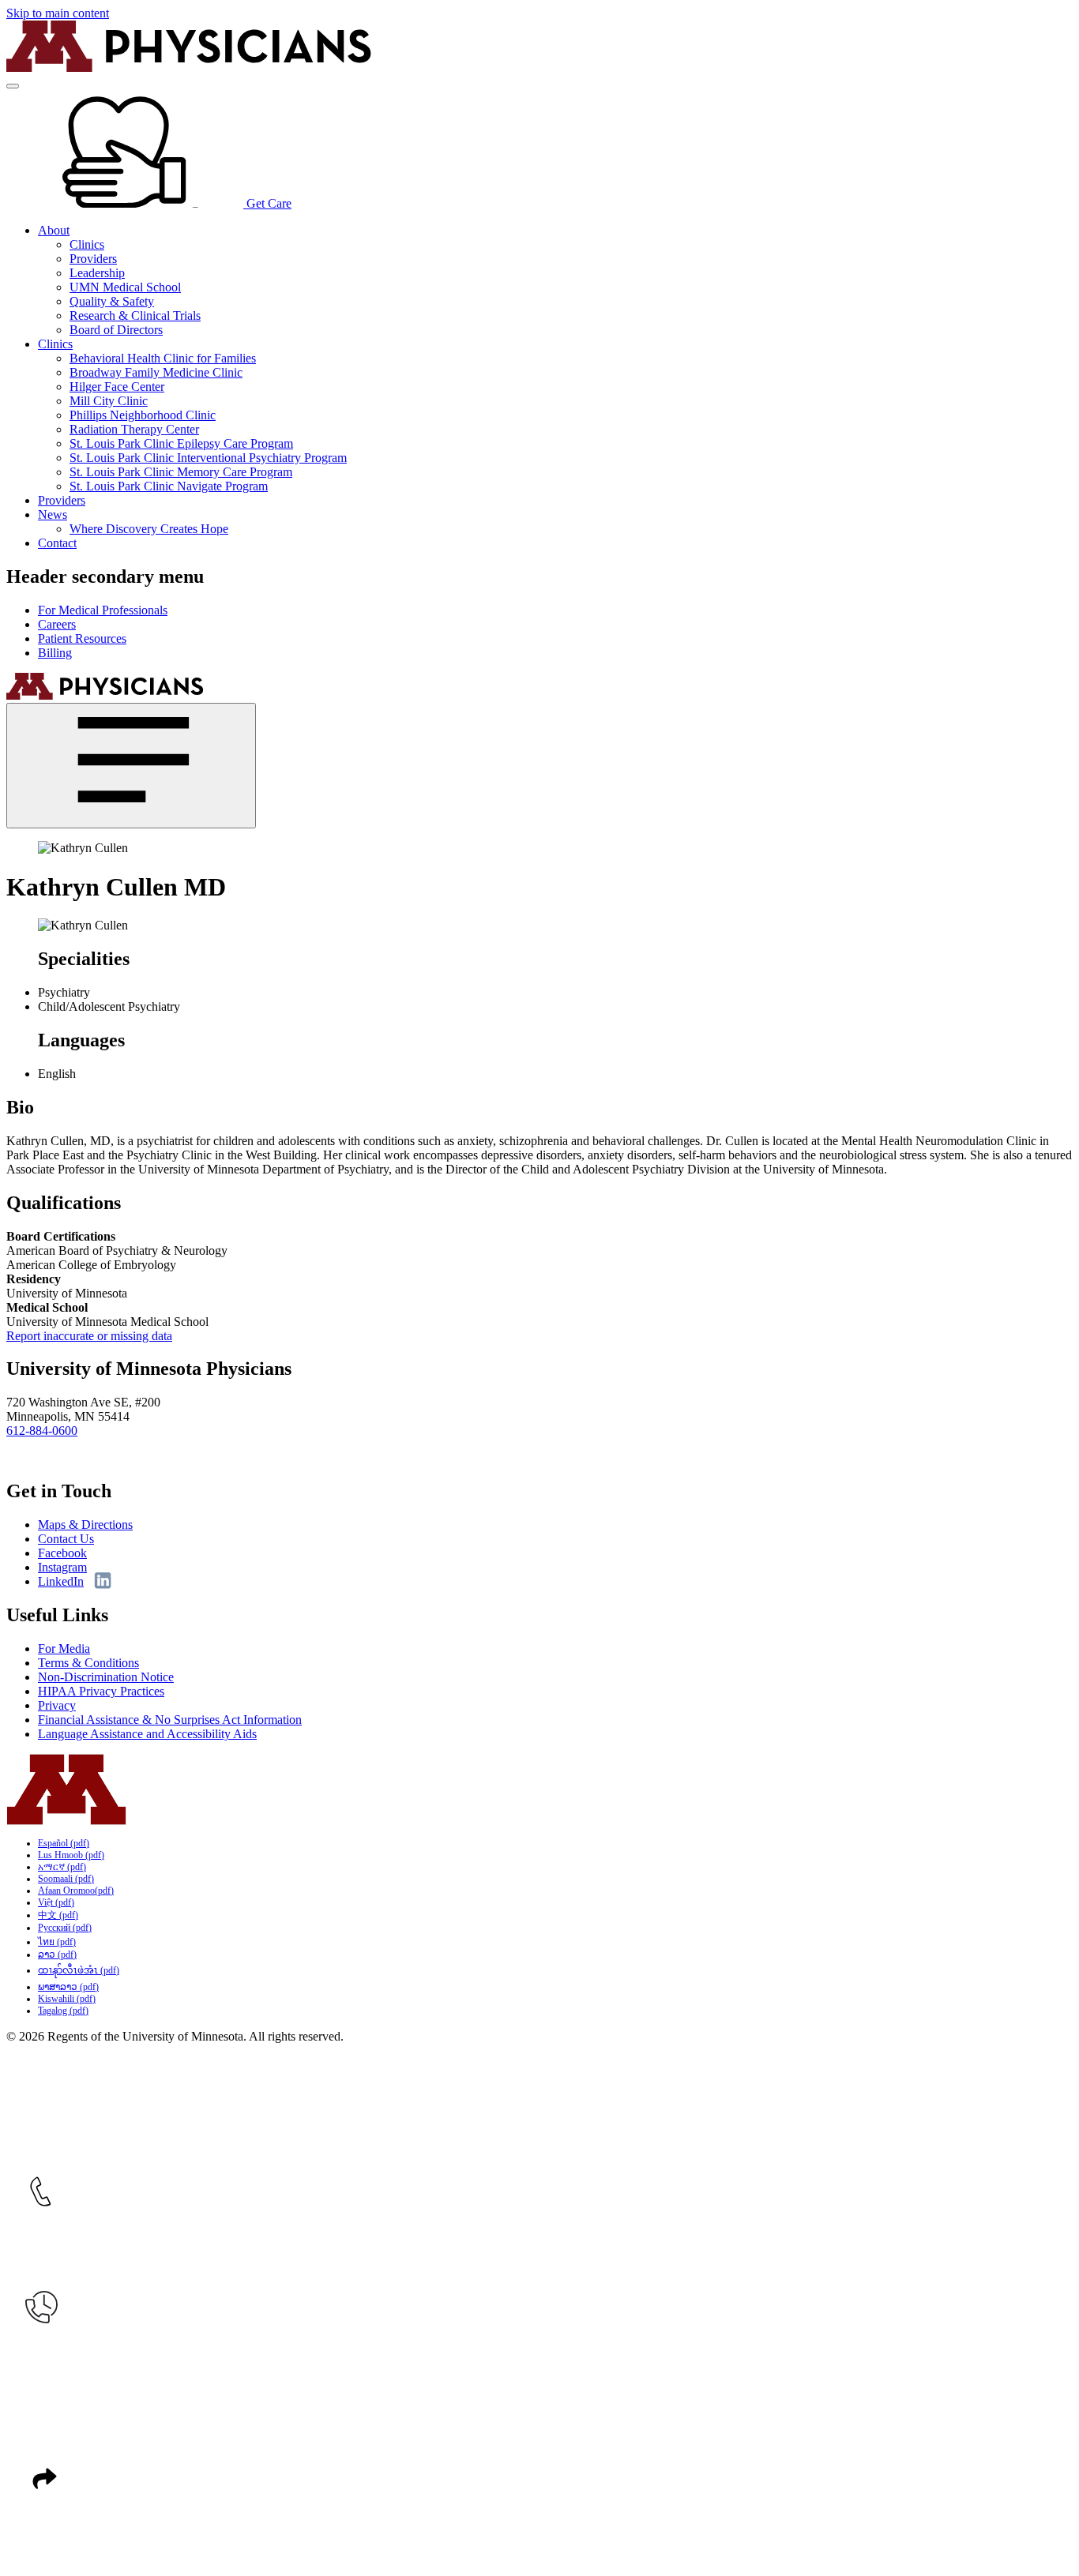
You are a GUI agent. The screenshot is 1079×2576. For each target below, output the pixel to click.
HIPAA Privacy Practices (101, 1691)
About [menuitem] (54, 230)
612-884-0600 (42, 1431)
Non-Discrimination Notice (106, 1677)
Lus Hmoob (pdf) (71, 1855)
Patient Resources (82, 638)
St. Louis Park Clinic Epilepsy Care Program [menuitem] (181, 443)
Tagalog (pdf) (63, 2011)
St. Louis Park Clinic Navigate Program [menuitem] (169, 486)
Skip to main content (58, 13)
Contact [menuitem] (57, 543)
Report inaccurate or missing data (89, 1336)
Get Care (267, 203)
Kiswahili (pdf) (67, 1999)
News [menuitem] (53, 514)
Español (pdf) (64, 1843)
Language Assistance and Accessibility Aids (147, 1734)
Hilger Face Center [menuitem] (117, 387)
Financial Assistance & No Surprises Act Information (170, 1720)
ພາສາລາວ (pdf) (68, 1987)
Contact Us (66, 1539)
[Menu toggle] (13, 86)
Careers (57, 624)
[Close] (131, 766)
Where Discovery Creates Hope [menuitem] (149, 529)
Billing (55, 653)
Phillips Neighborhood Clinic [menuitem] (143, 415)
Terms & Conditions (88, 1663)
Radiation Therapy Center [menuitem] (134, 429)
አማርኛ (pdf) (62, 1867)
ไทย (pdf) (57, 1942)
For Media (64, 1648)
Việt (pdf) (56, 1902)
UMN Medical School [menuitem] (125, 287)
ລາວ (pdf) (57, 1955)
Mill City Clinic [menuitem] (109, 401)
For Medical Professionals (103, 610)
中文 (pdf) (58, 1915)
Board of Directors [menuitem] (116, 330)
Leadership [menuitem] (97, 273)
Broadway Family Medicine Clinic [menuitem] (156, 372)
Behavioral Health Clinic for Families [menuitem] (163, 358)
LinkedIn (61, 1581)
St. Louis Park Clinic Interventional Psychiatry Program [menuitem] (208, 458)
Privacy (57, 1705)
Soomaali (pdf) (66, 1879)
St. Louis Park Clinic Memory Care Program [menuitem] (181, 472)
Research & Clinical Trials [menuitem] (135, 315)
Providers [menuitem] (93, 259)
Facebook (62, 1553)
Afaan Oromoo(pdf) (76, 1891)
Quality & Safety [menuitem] (112, 301)
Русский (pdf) (65, 1928)
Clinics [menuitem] (87, 244)
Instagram (62, 1567)
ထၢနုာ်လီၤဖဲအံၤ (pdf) (79, 1970)
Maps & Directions (85, 1525)
